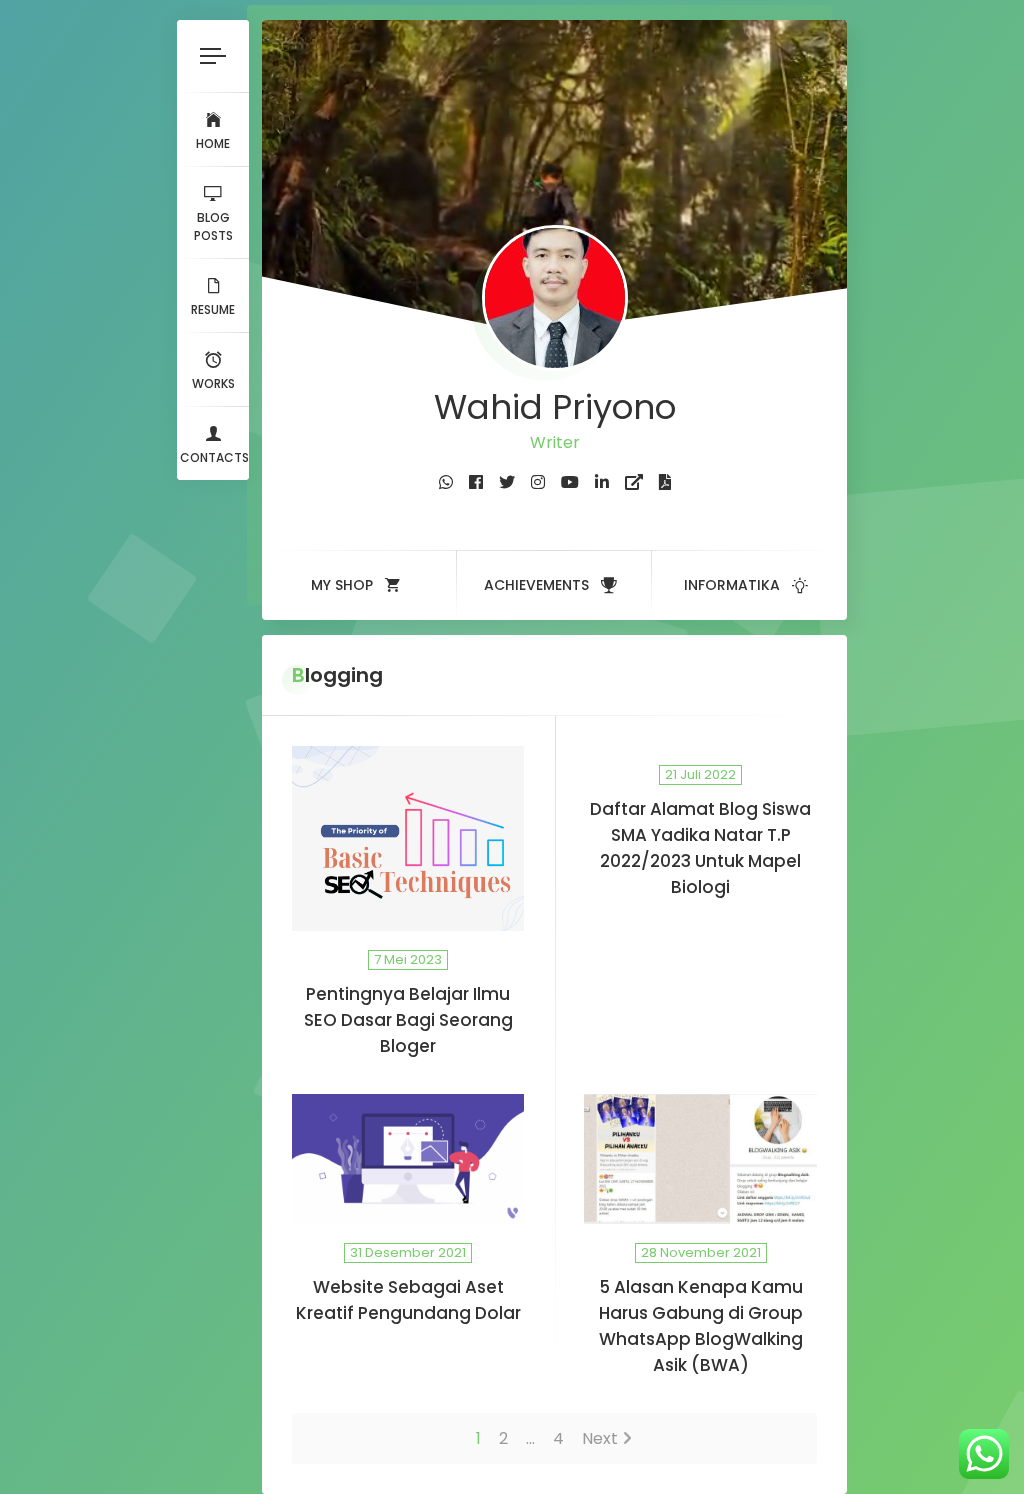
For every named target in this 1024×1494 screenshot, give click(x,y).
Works (213, 383)
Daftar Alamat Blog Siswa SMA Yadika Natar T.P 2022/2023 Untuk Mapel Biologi (700, 848)
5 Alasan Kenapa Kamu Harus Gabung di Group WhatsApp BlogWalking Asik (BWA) (701, 1326)
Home (213, 143)
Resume (213, 309)
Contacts (214, 457)
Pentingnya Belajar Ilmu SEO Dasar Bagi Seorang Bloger (408, 1020)
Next (600, 1438)
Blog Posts (213, 226)
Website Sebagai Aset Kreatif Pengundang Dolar (408, 1300)
